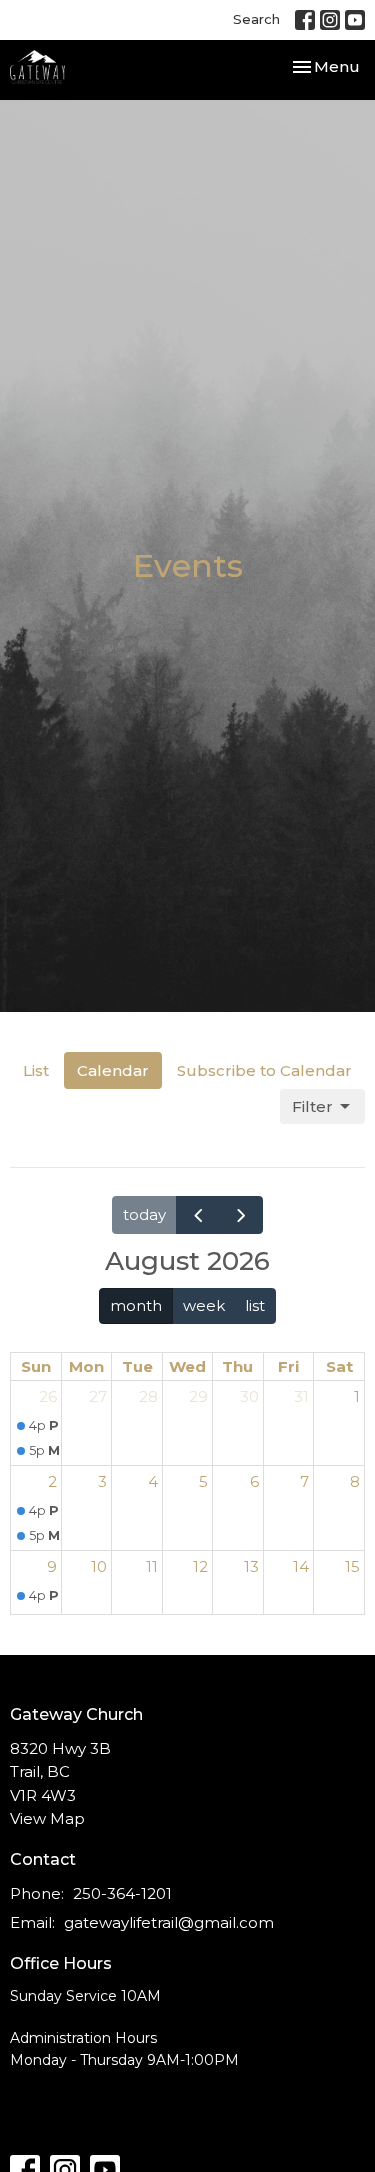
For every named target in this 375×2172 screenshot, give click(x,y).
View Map (47, 1818)
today (144, 1214)
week (204, 1305)
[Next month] (241, 1214)
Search (256, 19)
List (36, 1070)
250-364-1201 (122, 1893)
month (136, 1305)
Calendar (113, 1070)
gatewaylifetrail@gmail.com (169, 1922)
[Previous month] (198, 1214)
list (255, 1305)
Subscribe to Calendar (264, 1070)
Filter (312, 1106)
